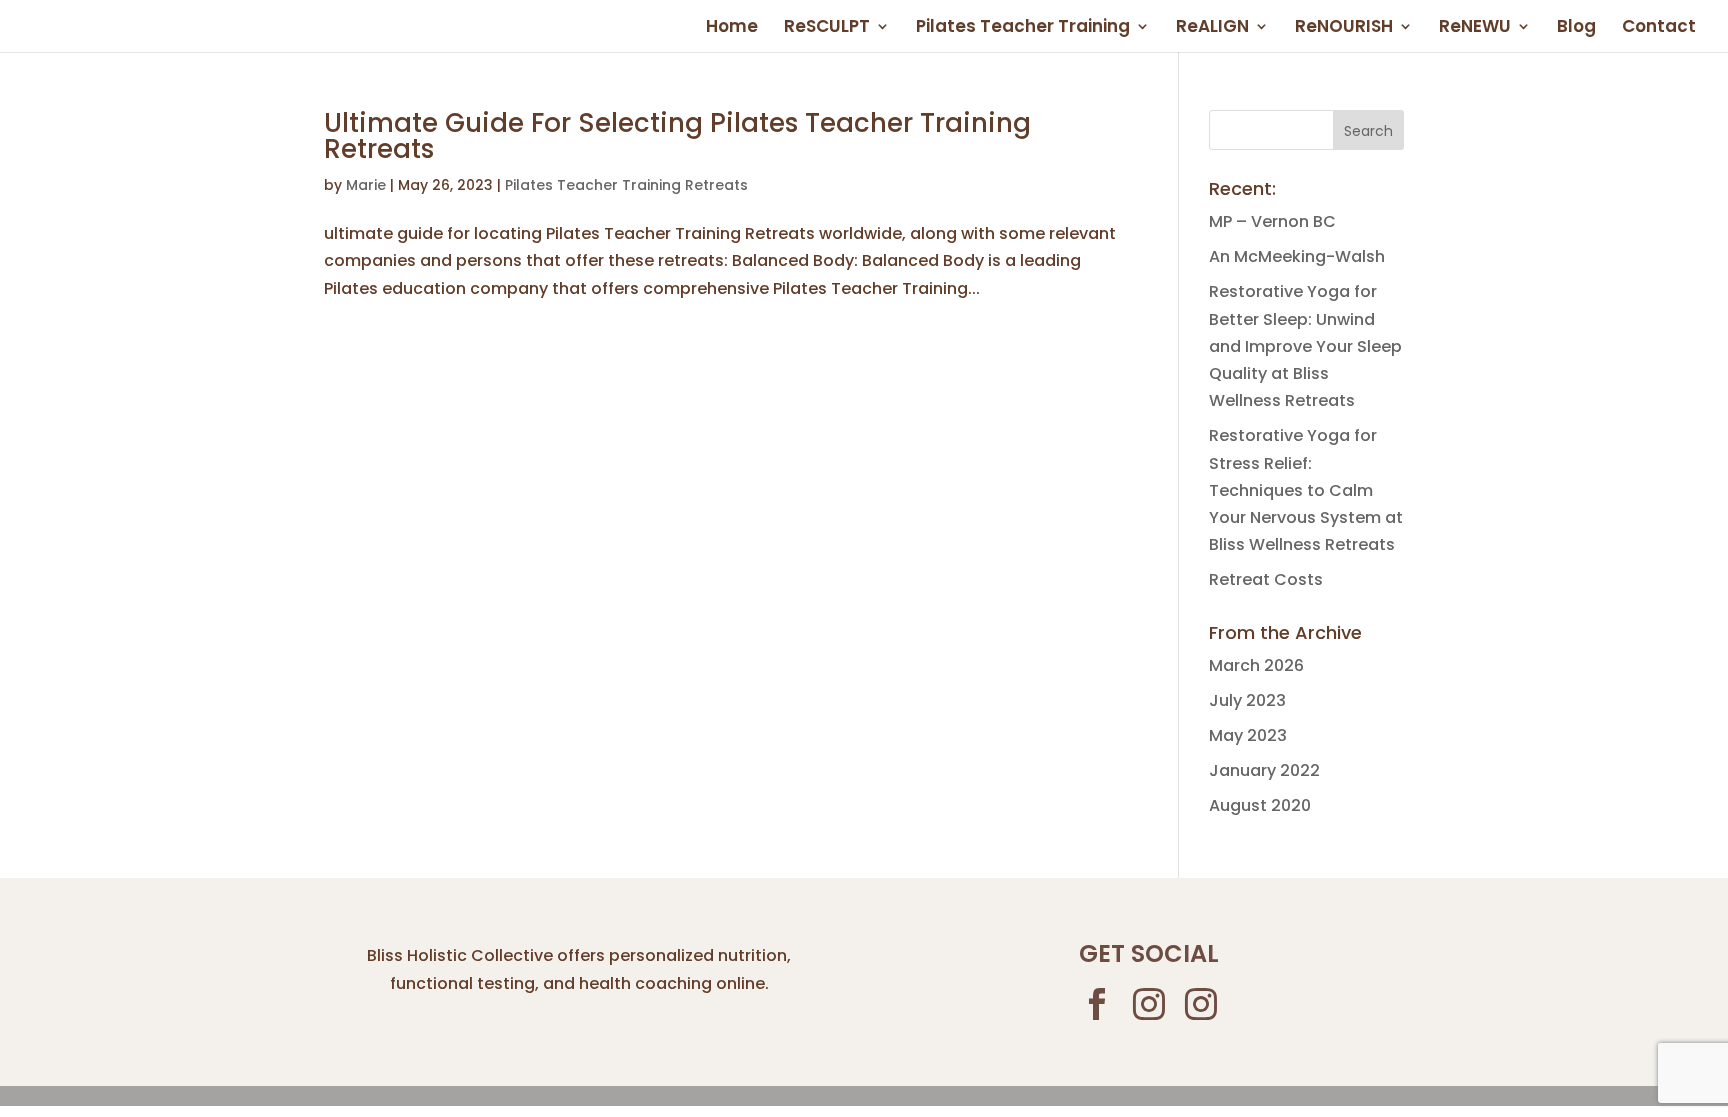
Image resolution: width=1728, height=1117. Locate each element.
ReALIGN (1212, 28)
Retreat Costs (1266, 579)
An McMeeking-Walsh (1297, 256)
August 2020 (1260, 805)
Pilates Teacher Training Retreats (626, 185)
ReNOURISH (1344, 28)
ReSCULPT (827, 28)
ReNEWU (1475, 28)
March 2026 (1256, 665)
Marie (366, 185)
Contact (1659, 28)
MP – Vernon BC (1272, 221)
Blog (1576, 28)
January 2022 (1264, 770)
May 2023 (1248, 735)
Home (732, 28)
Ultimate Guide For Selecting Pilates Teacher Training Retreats (677, 136)
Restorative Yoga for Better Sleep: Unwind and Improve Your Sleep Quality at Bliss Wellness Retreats (1305, 346)
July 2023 (1247, 700)
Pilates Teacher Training (1023, 28)
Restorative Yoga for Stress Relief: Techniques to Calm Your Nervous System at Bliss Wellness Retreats (1306, 490)
